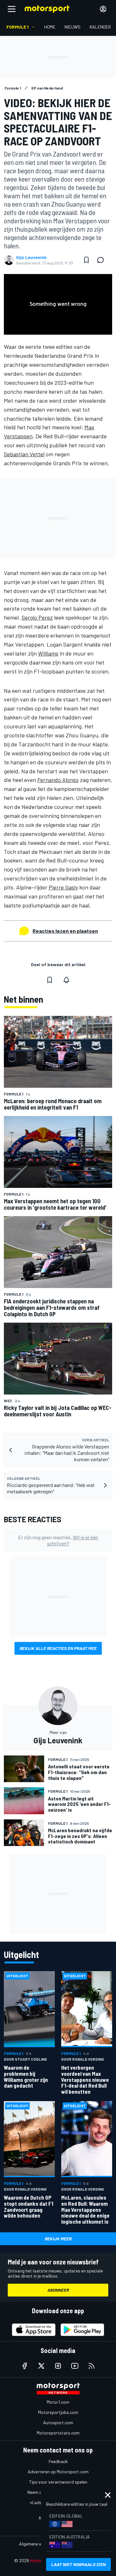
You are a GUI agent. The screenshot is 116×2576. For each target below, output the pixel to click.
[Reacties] (102, 260)
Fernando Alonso (58, 780)
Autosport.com (58, 2422)
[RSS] (92, 2366)
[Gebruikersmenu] (103, 9)
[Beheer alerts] (66, 980)
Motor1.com (58, 2402)
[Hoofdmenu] (12, 9)
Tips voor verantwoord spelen (58, 2482)
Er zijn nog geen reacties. (58, 1540)
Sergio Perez (37, 617)
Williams (48, 653)
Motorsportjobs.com (58, 2412)
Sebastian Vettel (24, 454)
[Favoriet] (86, 260)
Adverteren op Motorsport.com (58, 2472)
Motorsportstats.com (58, 2433)
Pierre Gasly (63, 887)
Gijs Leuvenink (31, 257)
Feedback (58, 2461)
